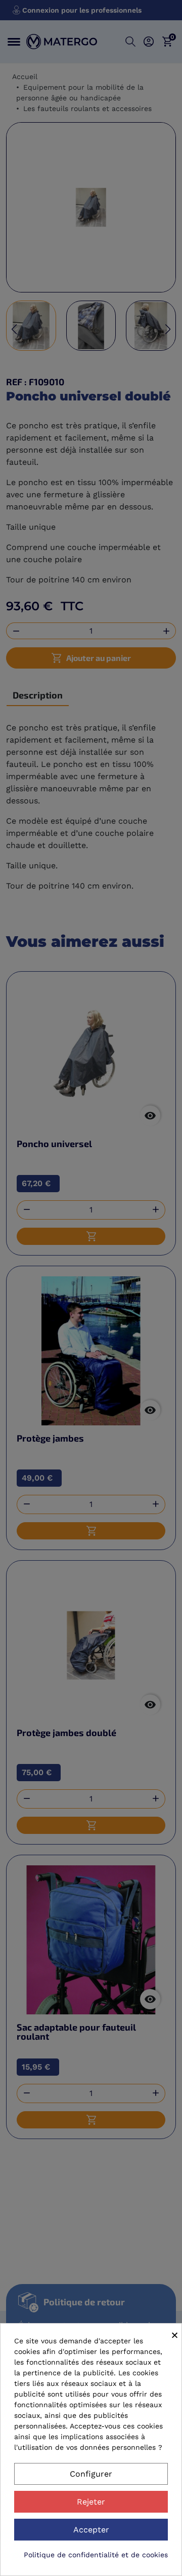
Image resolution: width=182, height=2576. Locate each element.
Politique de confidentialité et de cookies (96, 2555)
